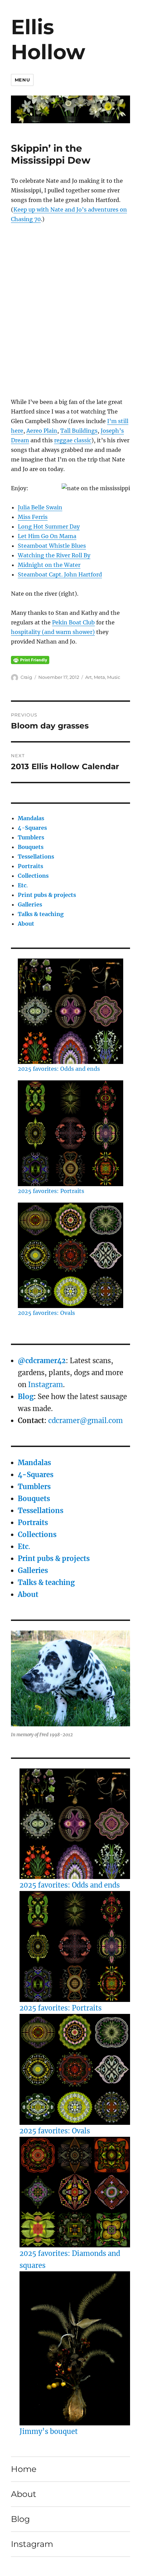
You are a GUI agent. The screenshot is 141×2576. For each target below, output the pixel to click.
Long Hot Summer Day (49, 526)
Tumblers (31, 837)
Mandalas (31, 818)
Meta (99, 677)
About (26, 924)
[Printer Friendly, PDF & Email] (30, 660)
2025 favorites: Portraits (51, 1191)
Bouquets (31, 847)
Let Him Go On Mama (47, 536)
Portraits (30, 866)
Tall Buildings (79, 431)
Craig (26, 677)
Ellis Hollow (48, 39)
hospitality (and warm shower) (53, 632)
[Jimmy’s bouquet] (75, 2348)
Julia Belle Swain (40, 507)
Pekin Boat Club (73, 622)
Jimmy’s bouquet (49, 2431)
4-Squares (32, 828)
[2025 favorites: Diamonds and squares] (75, 2192)
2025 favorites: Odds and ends (59, 1069)
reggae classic (73, 440)
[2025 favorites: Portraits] (75, 1946)
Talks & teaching (41, 914)
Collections (33, 876)
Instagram (46, 1385)
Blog (26, 1397)
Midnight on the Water (49, 565)
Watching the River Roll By (54, 555)
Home (24, 2469)
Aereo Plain (42, 431)
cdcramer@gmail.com (86, 1420)
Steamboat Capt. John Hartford (60, 574)
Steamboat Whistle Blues (52, 546)
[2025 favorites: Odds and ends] (75, 1824)
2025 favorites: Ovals (46, 1313)
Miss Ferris (33, 517)
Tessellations (36, 856)
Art (88, 677)
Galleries (30, 904)
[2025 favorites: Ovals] (75, 2069)
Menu (22, 80)
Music (114, 677)
